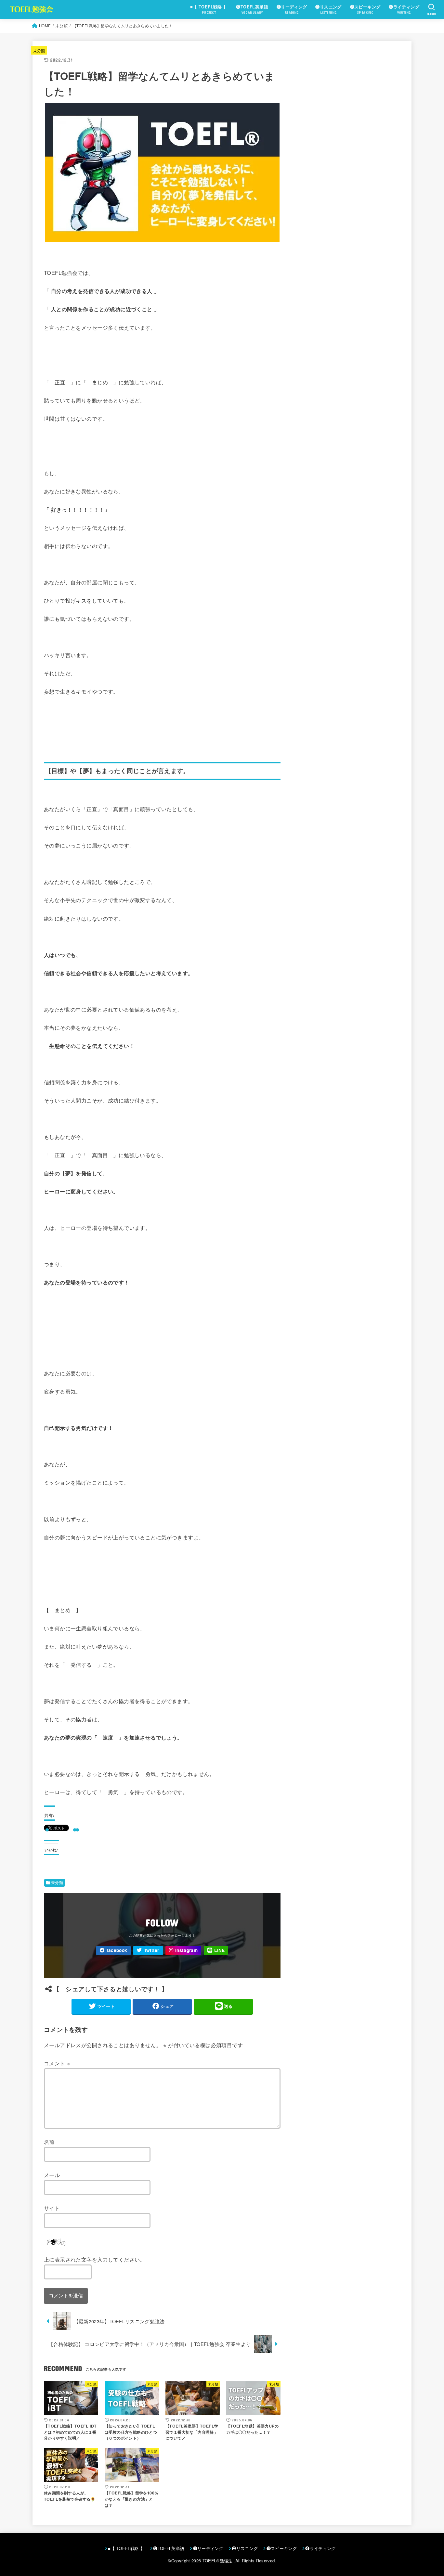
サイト (52, 2208)
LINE (219, 1950)
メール (52, 2175)
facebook (117, 1950)
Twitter (152, 1950)
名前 (49, 2142)
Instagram (186, 1950)
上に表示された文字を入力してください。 (95, 2259)
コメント (57, 2063)
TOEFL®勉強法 (218, 2561)
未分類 (39, 51)
